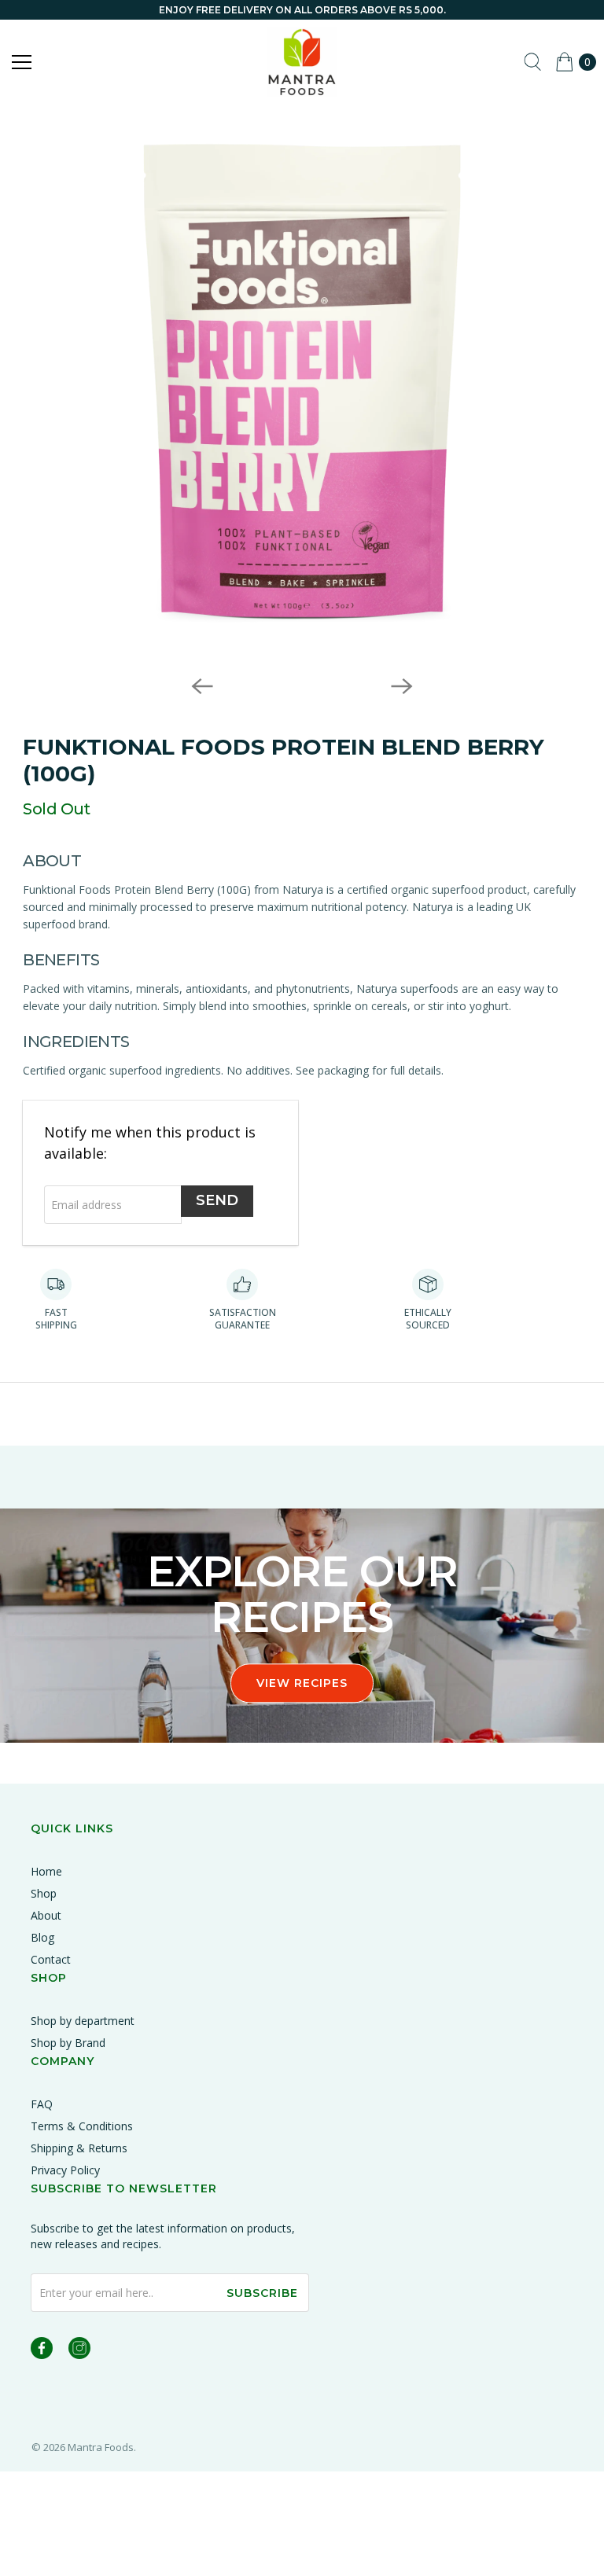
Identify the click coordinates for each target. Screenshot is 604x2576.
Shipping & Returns (79, 2148)
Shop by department (83, 2021)
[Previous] (202, 686)
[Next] (402, 686)
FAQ (42, 2104)
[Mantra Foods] (302, 62)
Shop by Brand (68, 2043)
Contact (51, 1959)
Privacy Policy (65, 2170)
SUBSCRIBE (262, 2293)
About (46, 1915)
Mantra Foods (101, 2447)
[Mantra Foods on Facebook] (42, 2351)
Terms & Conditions (82, 2126)
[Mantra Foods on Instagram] (79, 2351)
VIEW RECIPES (302, 1683)
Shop (44, 1893)
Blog (42, 1937)
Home (46, 1871)
